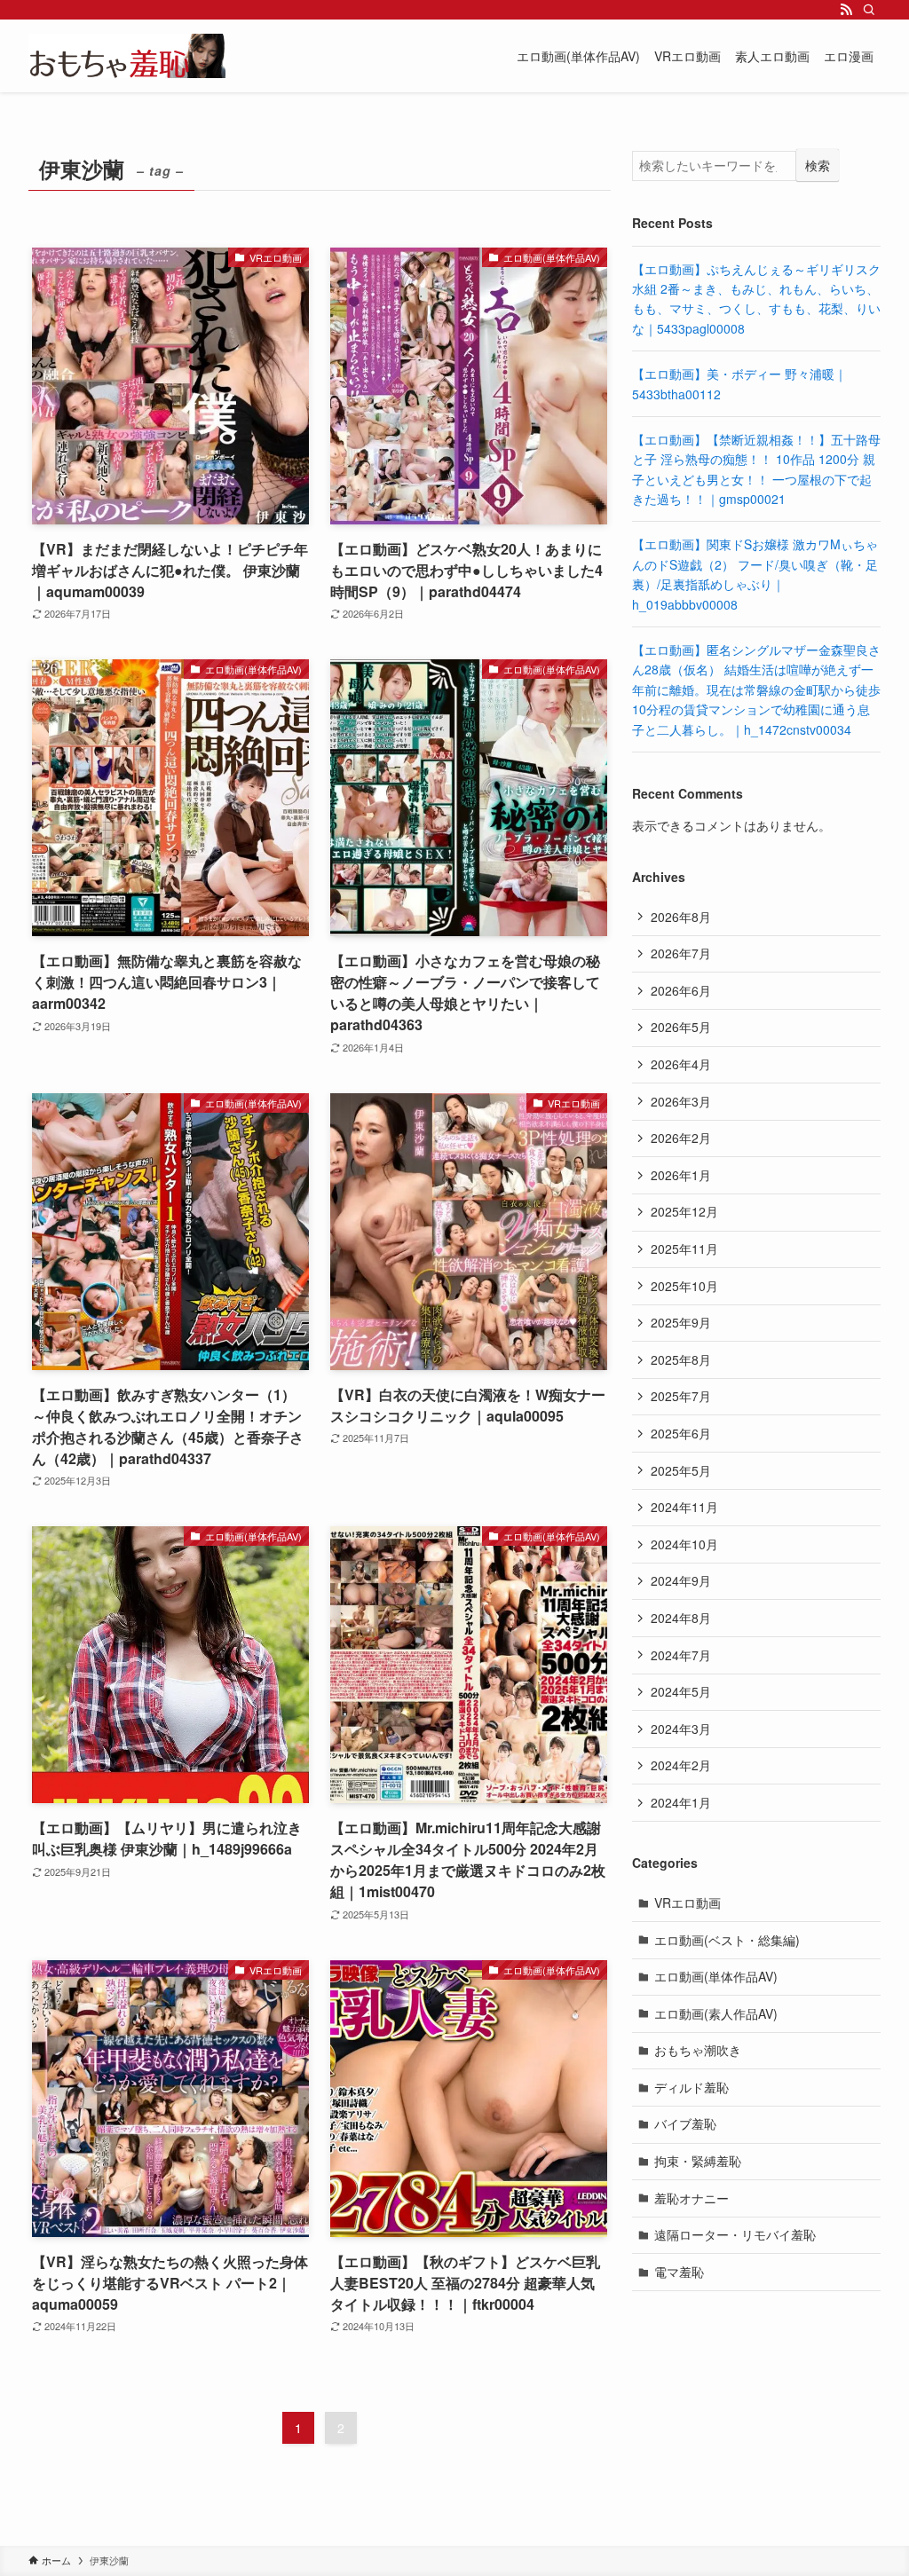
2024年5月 (681, 1691)
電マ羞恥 (679, 2272)
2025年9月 (681, 1322)
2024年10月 (684, 1544)
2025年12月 (684, 1211)
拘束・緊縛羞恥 (698, 2161)
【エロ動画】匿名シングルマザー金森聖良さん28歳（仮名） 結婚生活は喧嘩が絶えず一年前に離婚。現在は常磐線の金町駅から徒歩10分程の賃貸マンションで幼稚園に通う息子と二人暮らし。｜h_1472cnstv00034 (756, 689)
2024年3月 (681, 1729)
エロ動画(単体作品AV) (716, 1976)
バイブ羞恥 (685, 2123)
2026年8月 (681, 917)
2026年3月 (681, 1101)
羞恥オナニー (692, 2198)
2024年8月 (681, 1618)
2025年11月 (684, 1249)
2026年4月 (681, 1064)
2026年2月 (681, 1138)
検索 (818, 165)
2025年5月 (681, 1470)
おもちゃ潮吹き (698, 2050)
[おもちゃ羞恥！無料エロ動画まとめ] (127, 56)
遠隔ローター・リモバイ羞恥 (735, 2234)
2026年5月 (681, 1027)
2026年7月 (681, 953)
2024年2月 (681, 1765)
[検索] (869, 10)
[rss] (846, 10)
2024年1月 (681, 1802)
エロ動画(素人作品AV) (716, 2013)
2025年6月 (681, 1433)
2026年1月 (681, 1175)
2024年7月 (681, 1655)
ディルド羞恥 (692, 2087)
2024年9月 (681, 1580)
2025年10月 (684, 1286)
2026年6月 (681, 990)
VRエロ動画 (688, 1902)
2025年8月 (681, 1359)
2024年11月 (684, 1507)
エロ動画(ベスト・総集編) (727, 1940)
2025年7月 (681, 1396)
